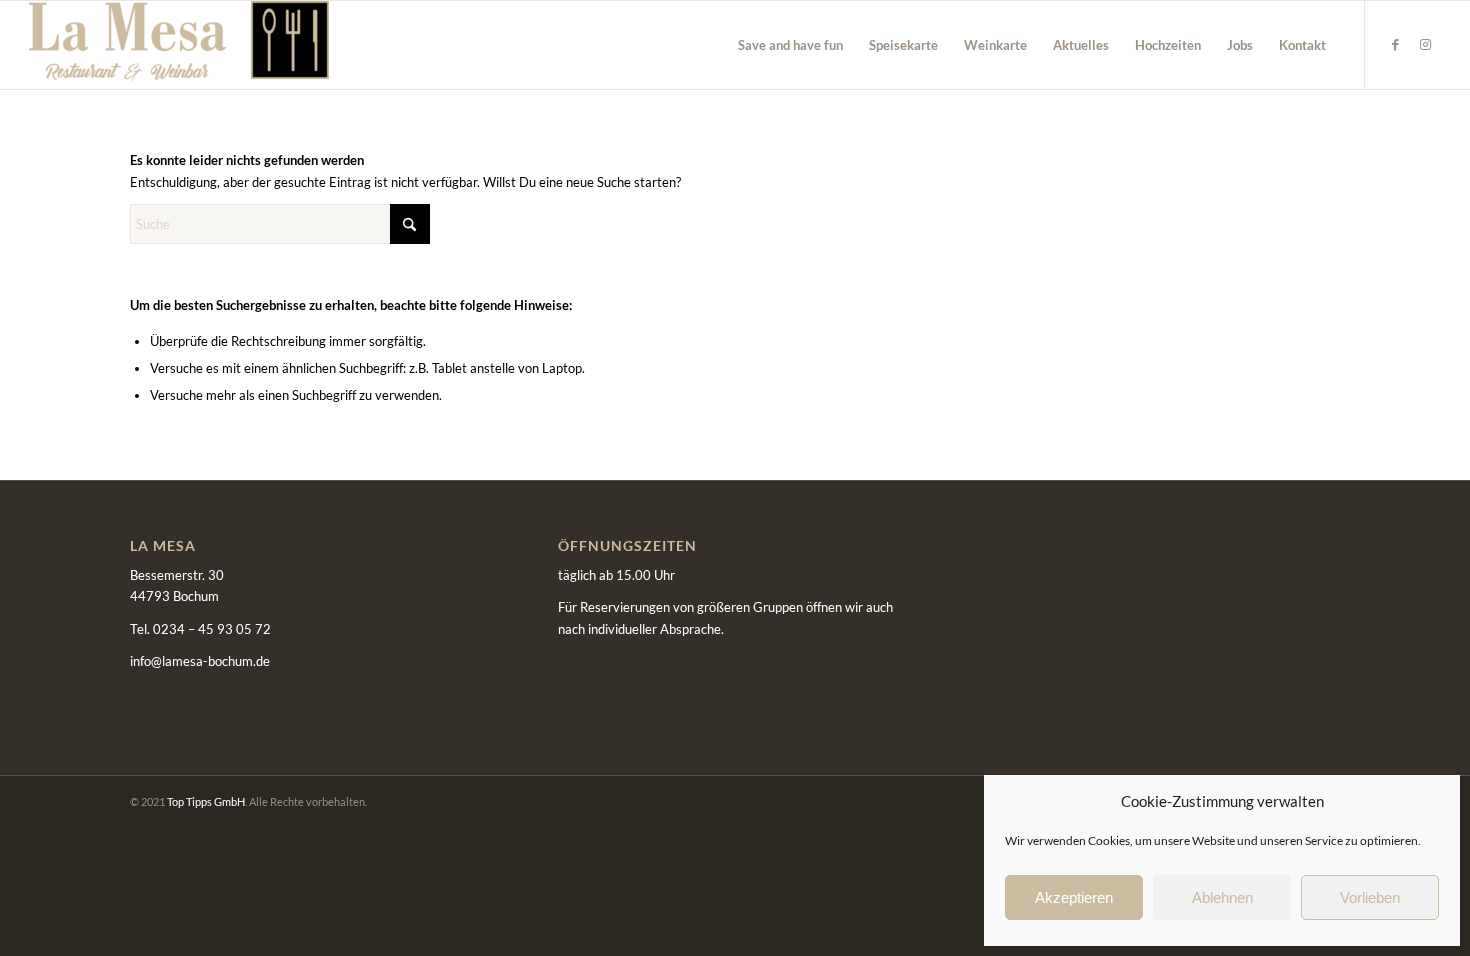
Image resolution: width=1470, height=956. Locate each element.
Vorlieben (1370, 897)
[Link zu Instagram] (1426, 44)
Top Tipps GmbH (206, 801)
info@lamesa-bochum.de (200, 661)
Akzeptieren (1074, 897)
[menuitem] (790, 45)
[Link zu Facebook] (1396, 44)
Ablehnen (1222, 897)
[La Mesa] (179, 45)
